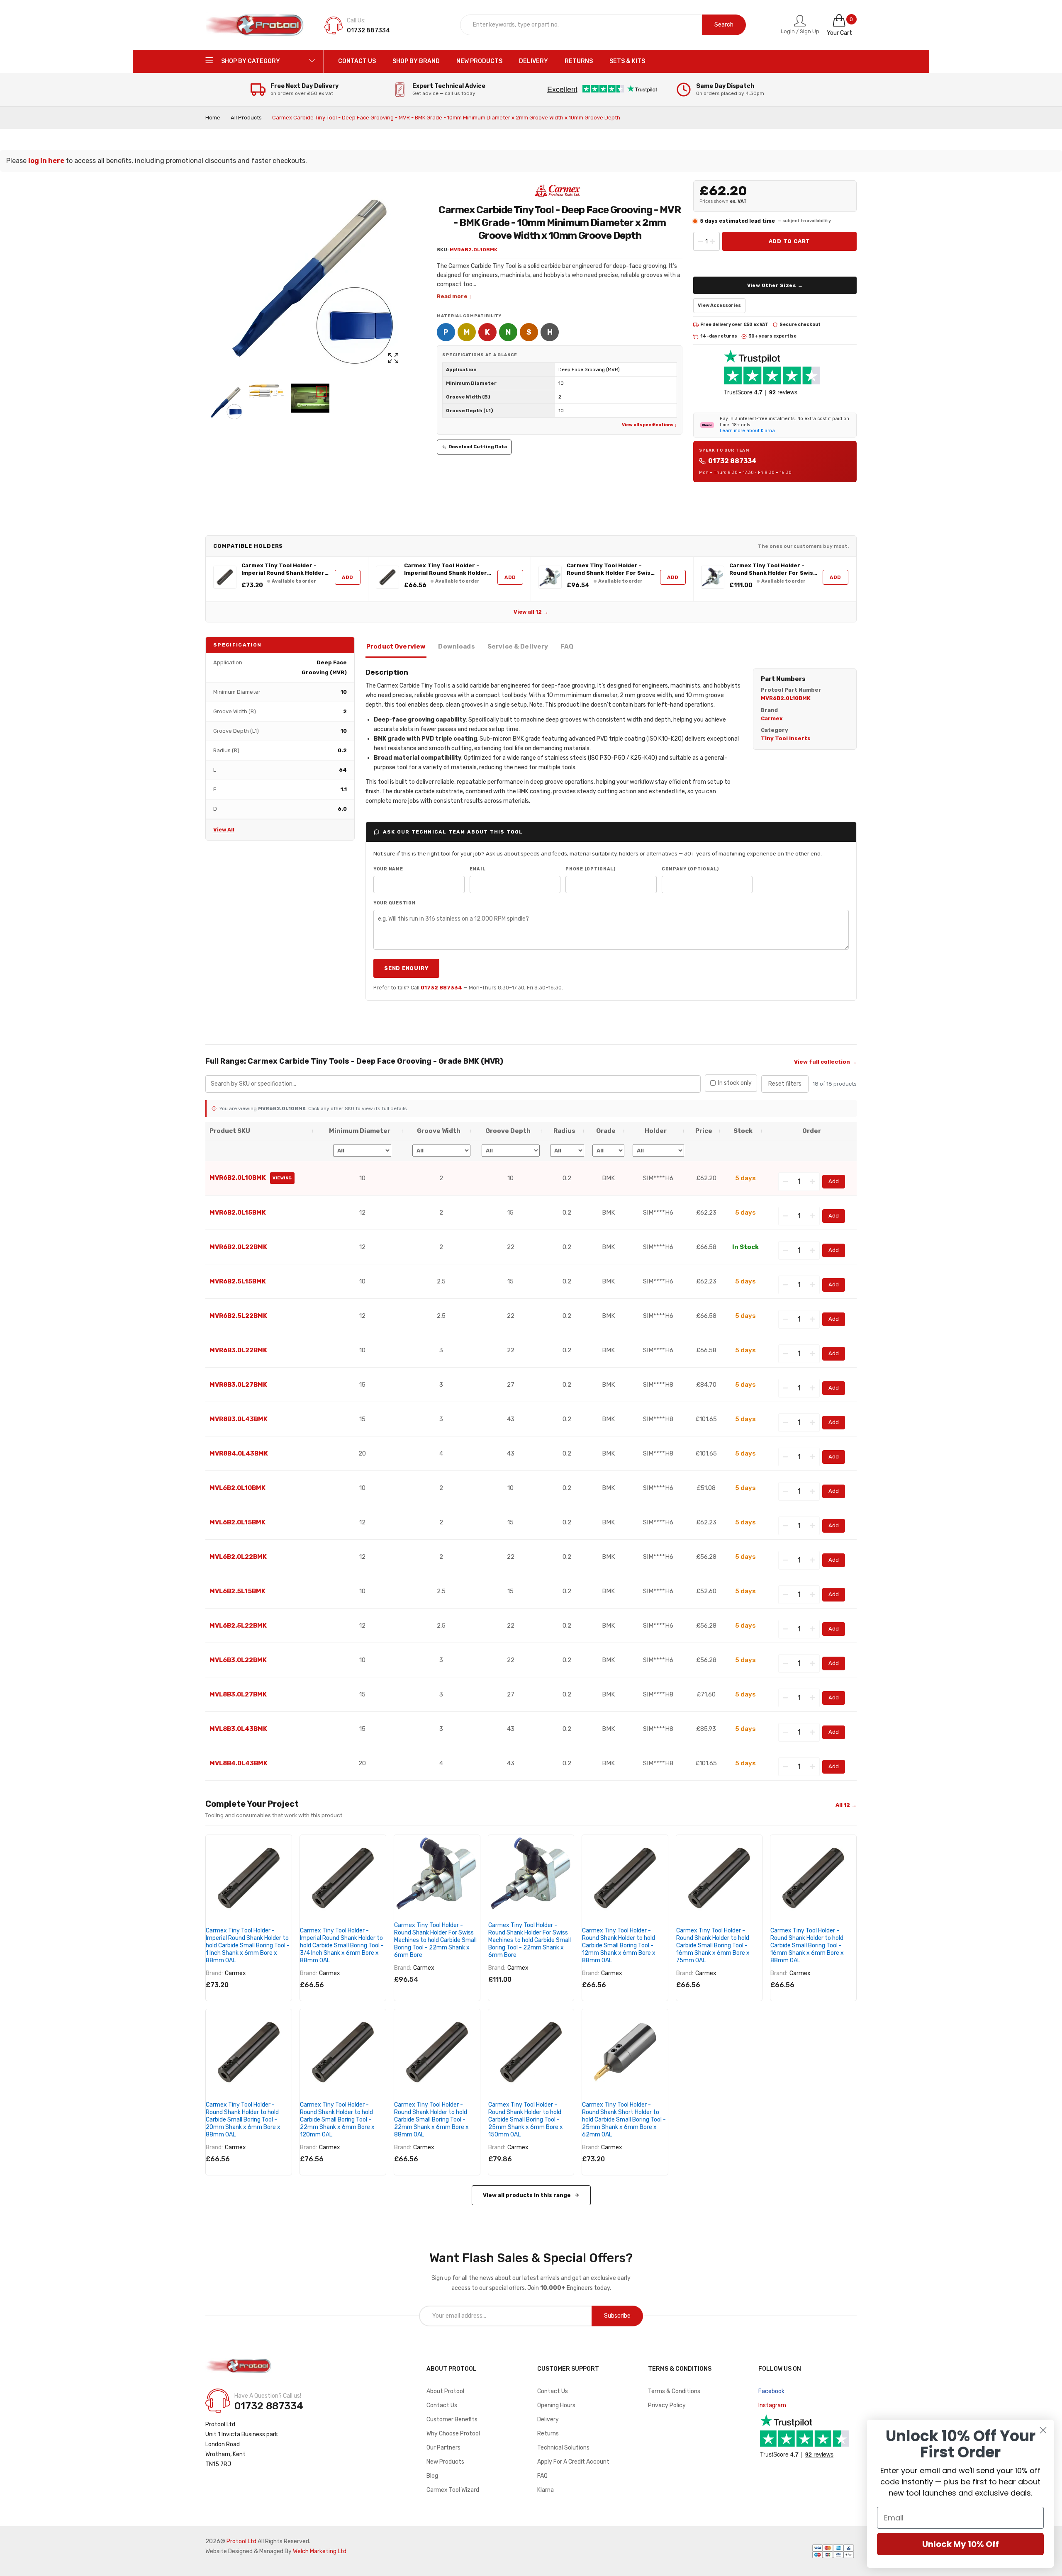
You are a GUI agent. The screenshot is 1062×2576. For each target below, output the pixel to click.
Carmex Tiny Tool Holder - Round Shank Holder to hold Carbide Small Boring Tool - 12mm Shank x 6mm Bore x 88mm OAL (619, 1945)
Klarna (546, 2490)
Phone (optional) (591, 869)
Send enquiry (406, 968)
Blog (432, 2476)
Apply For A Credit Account (573, 2462)
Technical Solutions (563, 2448)
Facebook (771, 2391)
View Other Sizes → (775, 285)
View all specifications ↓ (649, 425)
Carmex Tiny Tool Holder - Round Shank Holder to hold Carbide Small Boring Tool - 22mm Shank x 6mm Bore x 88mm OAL (431, 2120)
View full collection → (825, 1062)
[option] (225, 403)
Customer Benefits (452, 2419)
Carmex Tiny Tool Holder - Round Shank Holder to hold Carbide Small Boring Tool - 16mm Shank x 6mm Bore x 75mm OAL (713, 1945)
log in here (46, 161)
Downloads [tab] (456, 646)
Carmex (235, 1973)
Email (478, 869)
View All (224, 830)
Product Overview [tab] (396, 646)
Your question (395, 903)
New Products (445, 2462)
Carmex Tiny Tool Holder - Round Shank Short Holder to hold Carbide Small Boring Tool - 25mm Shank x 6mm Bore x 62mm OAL (624, 2120)
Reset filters (785, 1084)
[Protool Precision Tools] (255, 25)
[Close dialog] (1043, 2430)
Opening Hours (556, 2405)
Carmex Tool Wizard (453, 2490)
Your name (388, 869)
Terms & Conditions (674, 2391)
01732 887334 (732, 461)
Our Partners (443, 2448)
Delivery (548, 2419)
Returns (548, 2434)
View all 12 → (531, 612)
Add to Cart (790, 241)
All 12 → (846, 1805)
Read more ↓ (454, 296)
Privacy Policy (667, 2405)
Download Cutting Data (478, 447)
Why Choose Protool (453, 2434)
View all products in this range (527, 2195)
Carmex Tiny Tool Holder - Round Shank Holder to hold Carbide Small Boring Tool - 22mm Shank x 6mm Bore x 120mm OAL (337, 2120)
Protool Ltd (241, 2541)
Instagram (772, 2405)
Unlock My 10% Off (961, 2544)
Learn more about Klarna (747, 431)
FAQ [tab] (567, 646)
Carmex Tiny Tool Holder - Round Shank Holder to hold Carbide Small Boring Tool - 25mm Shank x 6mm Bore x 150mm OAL (526, 2120)
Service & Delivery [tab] (518, 646)
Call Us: (356, 21)
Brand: (214, 1973)
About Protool (445, 2391)
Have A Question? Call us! (268, 2396)
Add (348, 577)
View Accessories (719, 305)
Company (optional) (690, 869)
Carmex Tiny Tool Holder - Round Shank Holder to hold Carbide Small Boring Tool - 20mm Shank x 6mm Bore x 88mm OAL (243, 2120)
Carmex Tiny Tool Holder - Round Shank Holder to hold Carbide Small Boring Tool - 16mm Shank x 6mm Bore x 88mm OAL (807, 1945)
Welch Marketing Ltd (320, 2551)
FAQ (542, 2476)
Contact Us (442, 2405)
